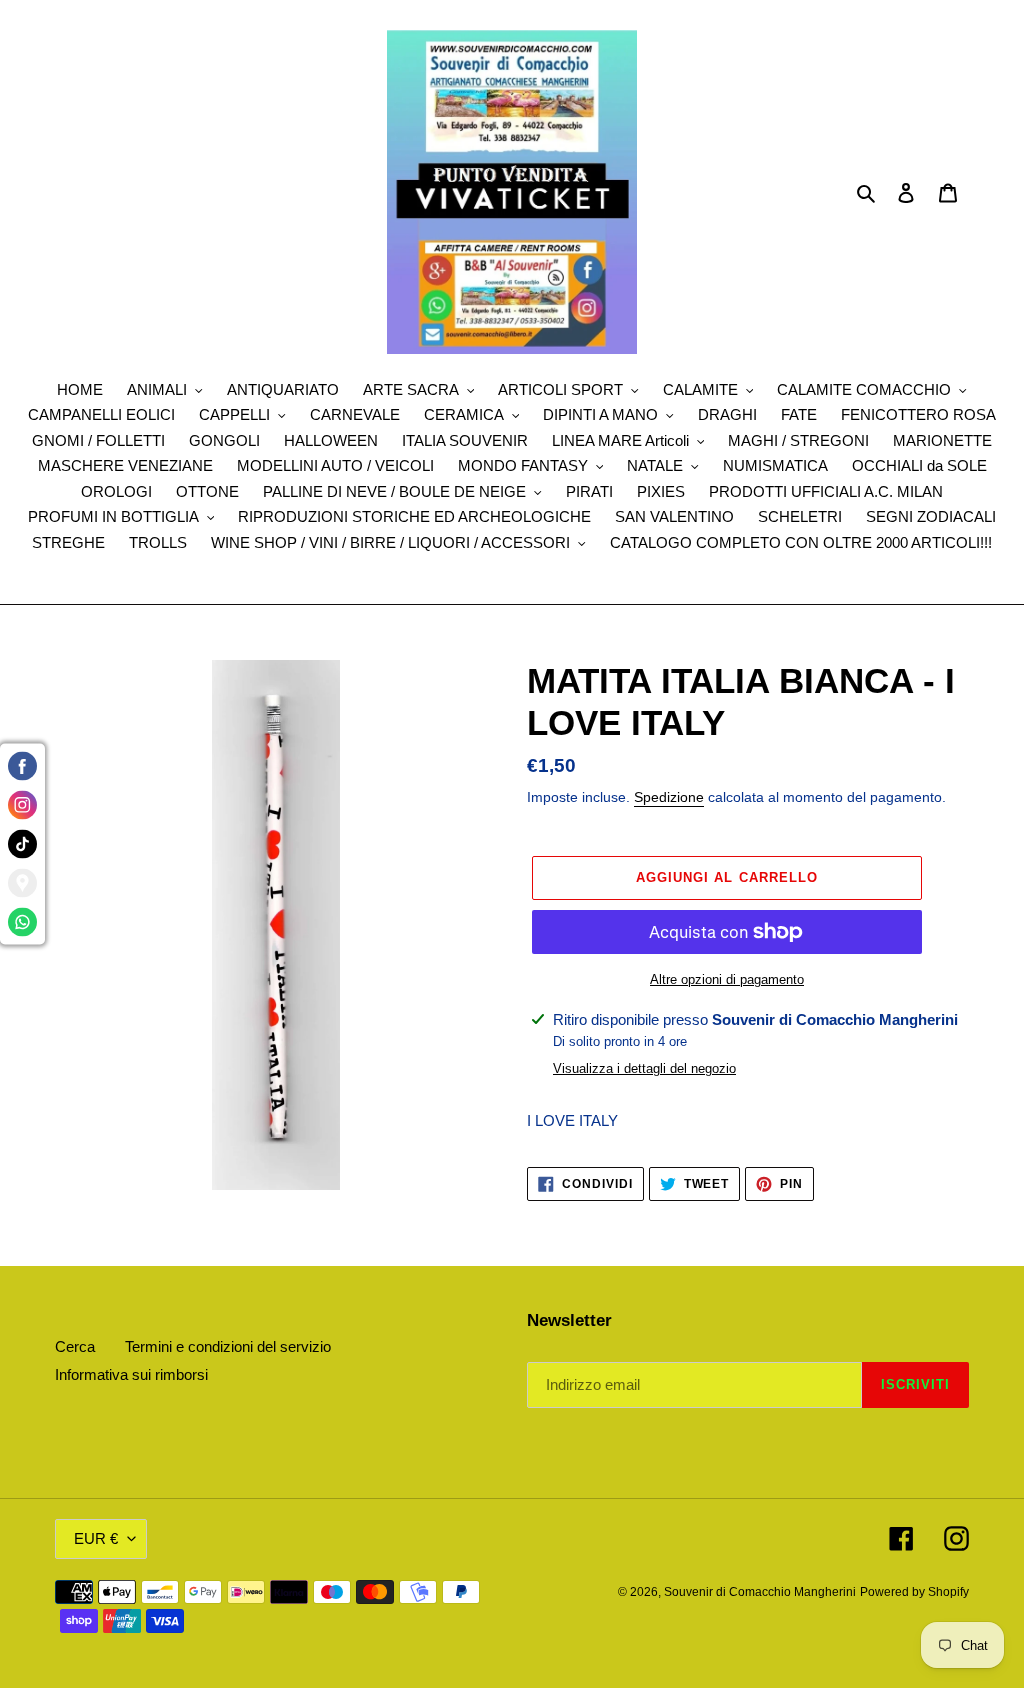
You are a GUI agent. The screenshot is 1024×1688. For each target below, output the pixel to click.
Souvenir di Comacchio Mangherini (760, 1592)
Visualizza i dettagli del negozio (644, 1068)
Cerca (75, 1346)
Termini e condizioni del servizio (228, 1346)
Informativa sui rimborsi (131, 1374)
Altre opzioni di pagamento (727, 979)
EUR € (96, 1538)
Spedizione (669, 797)
